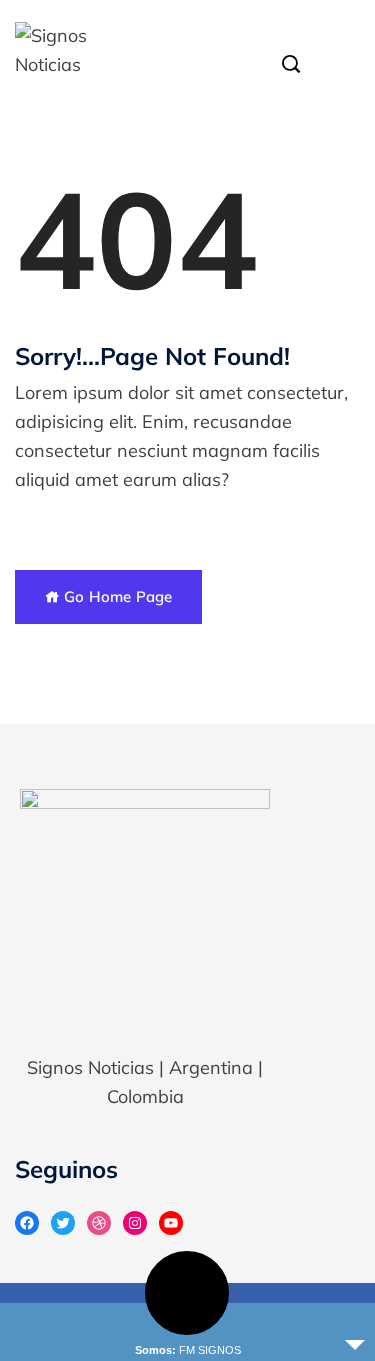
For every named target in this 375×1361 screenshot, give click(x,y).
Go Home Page (116, 596)
